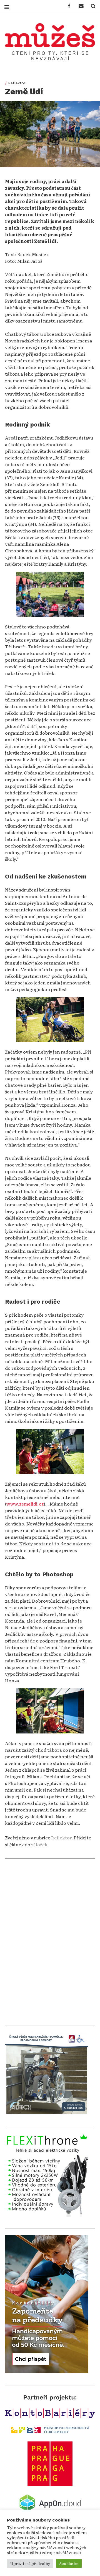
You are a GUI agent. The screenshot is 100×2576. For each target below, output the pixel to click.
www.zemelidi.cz (25, 1504)
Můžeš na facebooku (67, 6)
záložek (39, 1844)
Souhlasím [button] (69, 2563)
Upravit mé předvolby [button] (30, 2563)
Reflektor (17, 83)
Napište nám (79, 6)
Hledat (91, 6)
